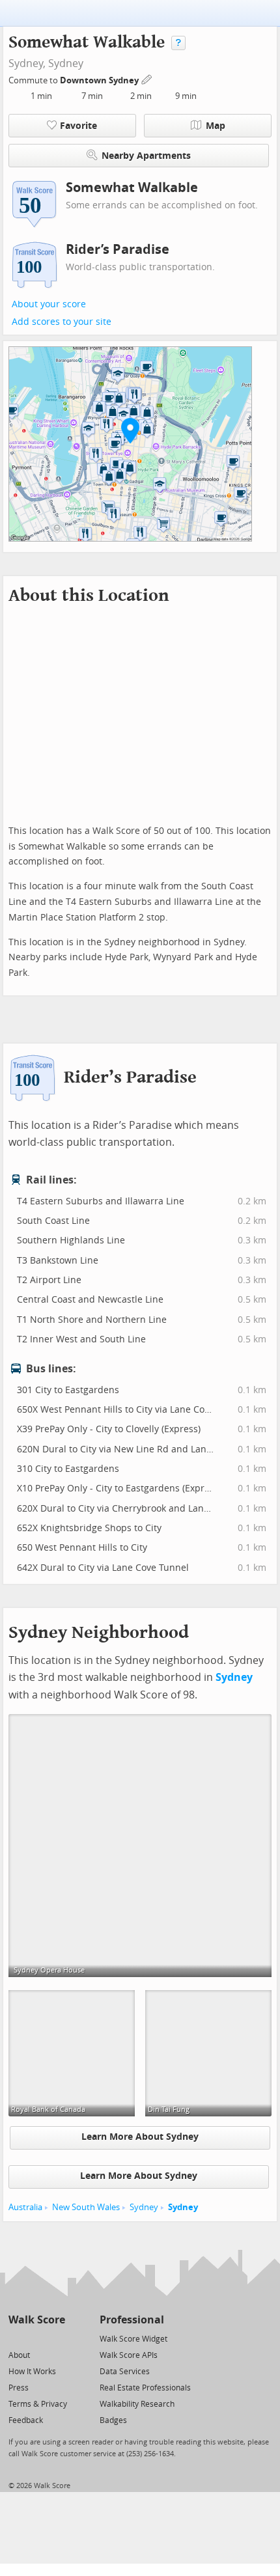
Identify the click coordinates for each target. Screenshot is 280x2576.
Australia (25, 2207)
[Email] (56, 2338)
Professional (132, 2320)
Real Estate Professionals (145, 2388)
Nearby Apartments (146, 156)
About (19, 2355)
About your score (49, 304)
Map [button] (216, 126)
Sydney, (27, 63)
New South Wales (86, 2207)
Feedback (26, 2420)
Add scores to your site (62, 322)
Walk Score (37, 2320)
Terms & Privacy (38, 2404)
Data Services (125, 2372)
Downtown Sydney (100, 80)
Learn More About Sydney (140, 2137)
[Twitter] (16, 2338)
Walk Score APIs (129, 2355)
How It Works (32, 2372)
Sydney (66, 63)
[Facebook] (36, 2338)
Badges (113, 2420)
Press (19, 2388)
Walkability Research (137, 2404)
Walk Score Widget (133, 2339)
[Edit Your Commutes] (147, 78)
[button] (130, 430)
